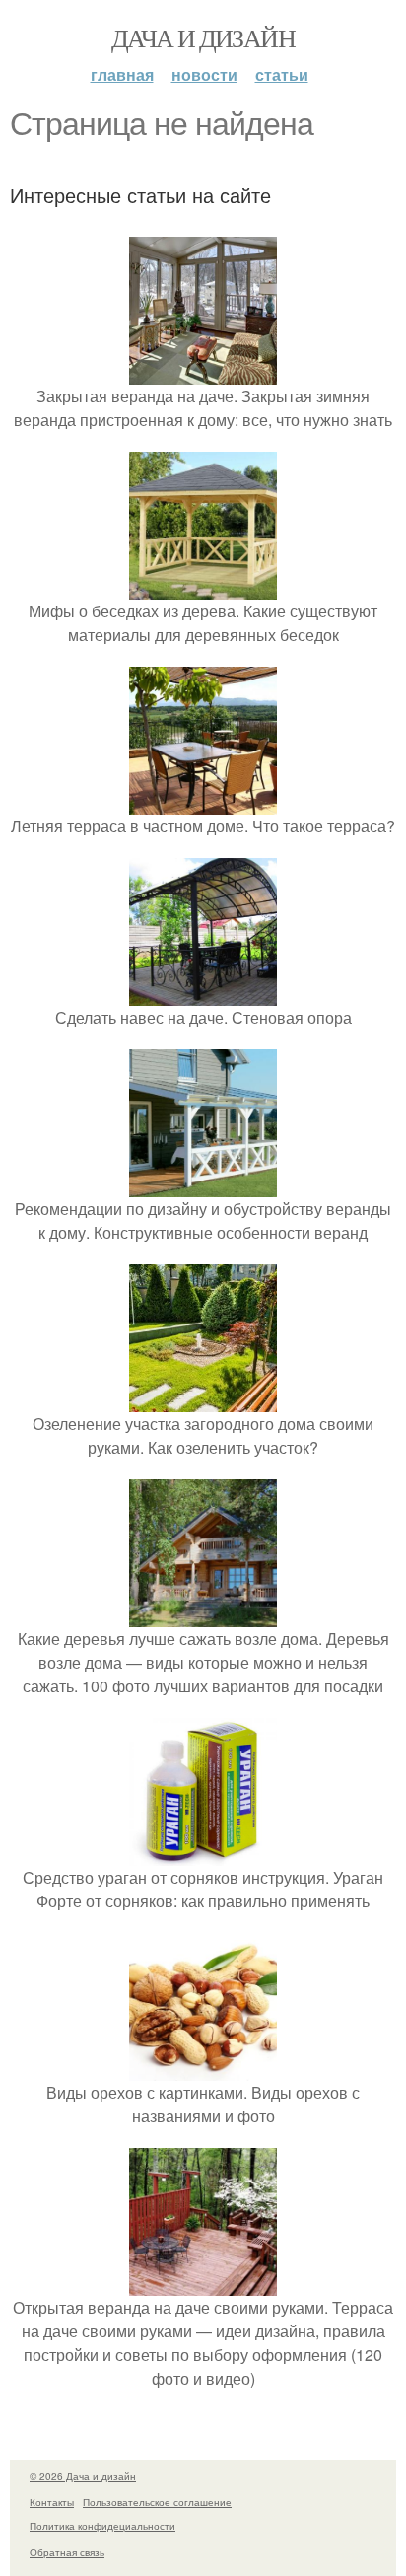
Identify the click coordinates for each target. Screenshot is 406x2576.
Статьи (282, 74)
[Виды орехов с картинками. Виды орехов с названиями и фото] (203, 2069)
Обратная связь (67, 2552)
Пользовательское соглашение (157, 2502)
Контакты (52, 2502)
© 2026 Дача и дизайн (83, 2476)
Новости (204, 74)
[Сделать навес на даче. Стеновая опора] (203, 994)
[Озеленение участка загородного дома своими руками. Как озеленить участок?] (203, 1400)
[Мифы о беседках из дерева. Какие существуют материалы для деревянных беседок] (203, 587)
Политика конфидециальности (102, 2526)
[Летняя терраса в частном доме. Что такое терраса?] (203, 802)
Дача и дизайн (203, 37)
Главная (122, 74)
